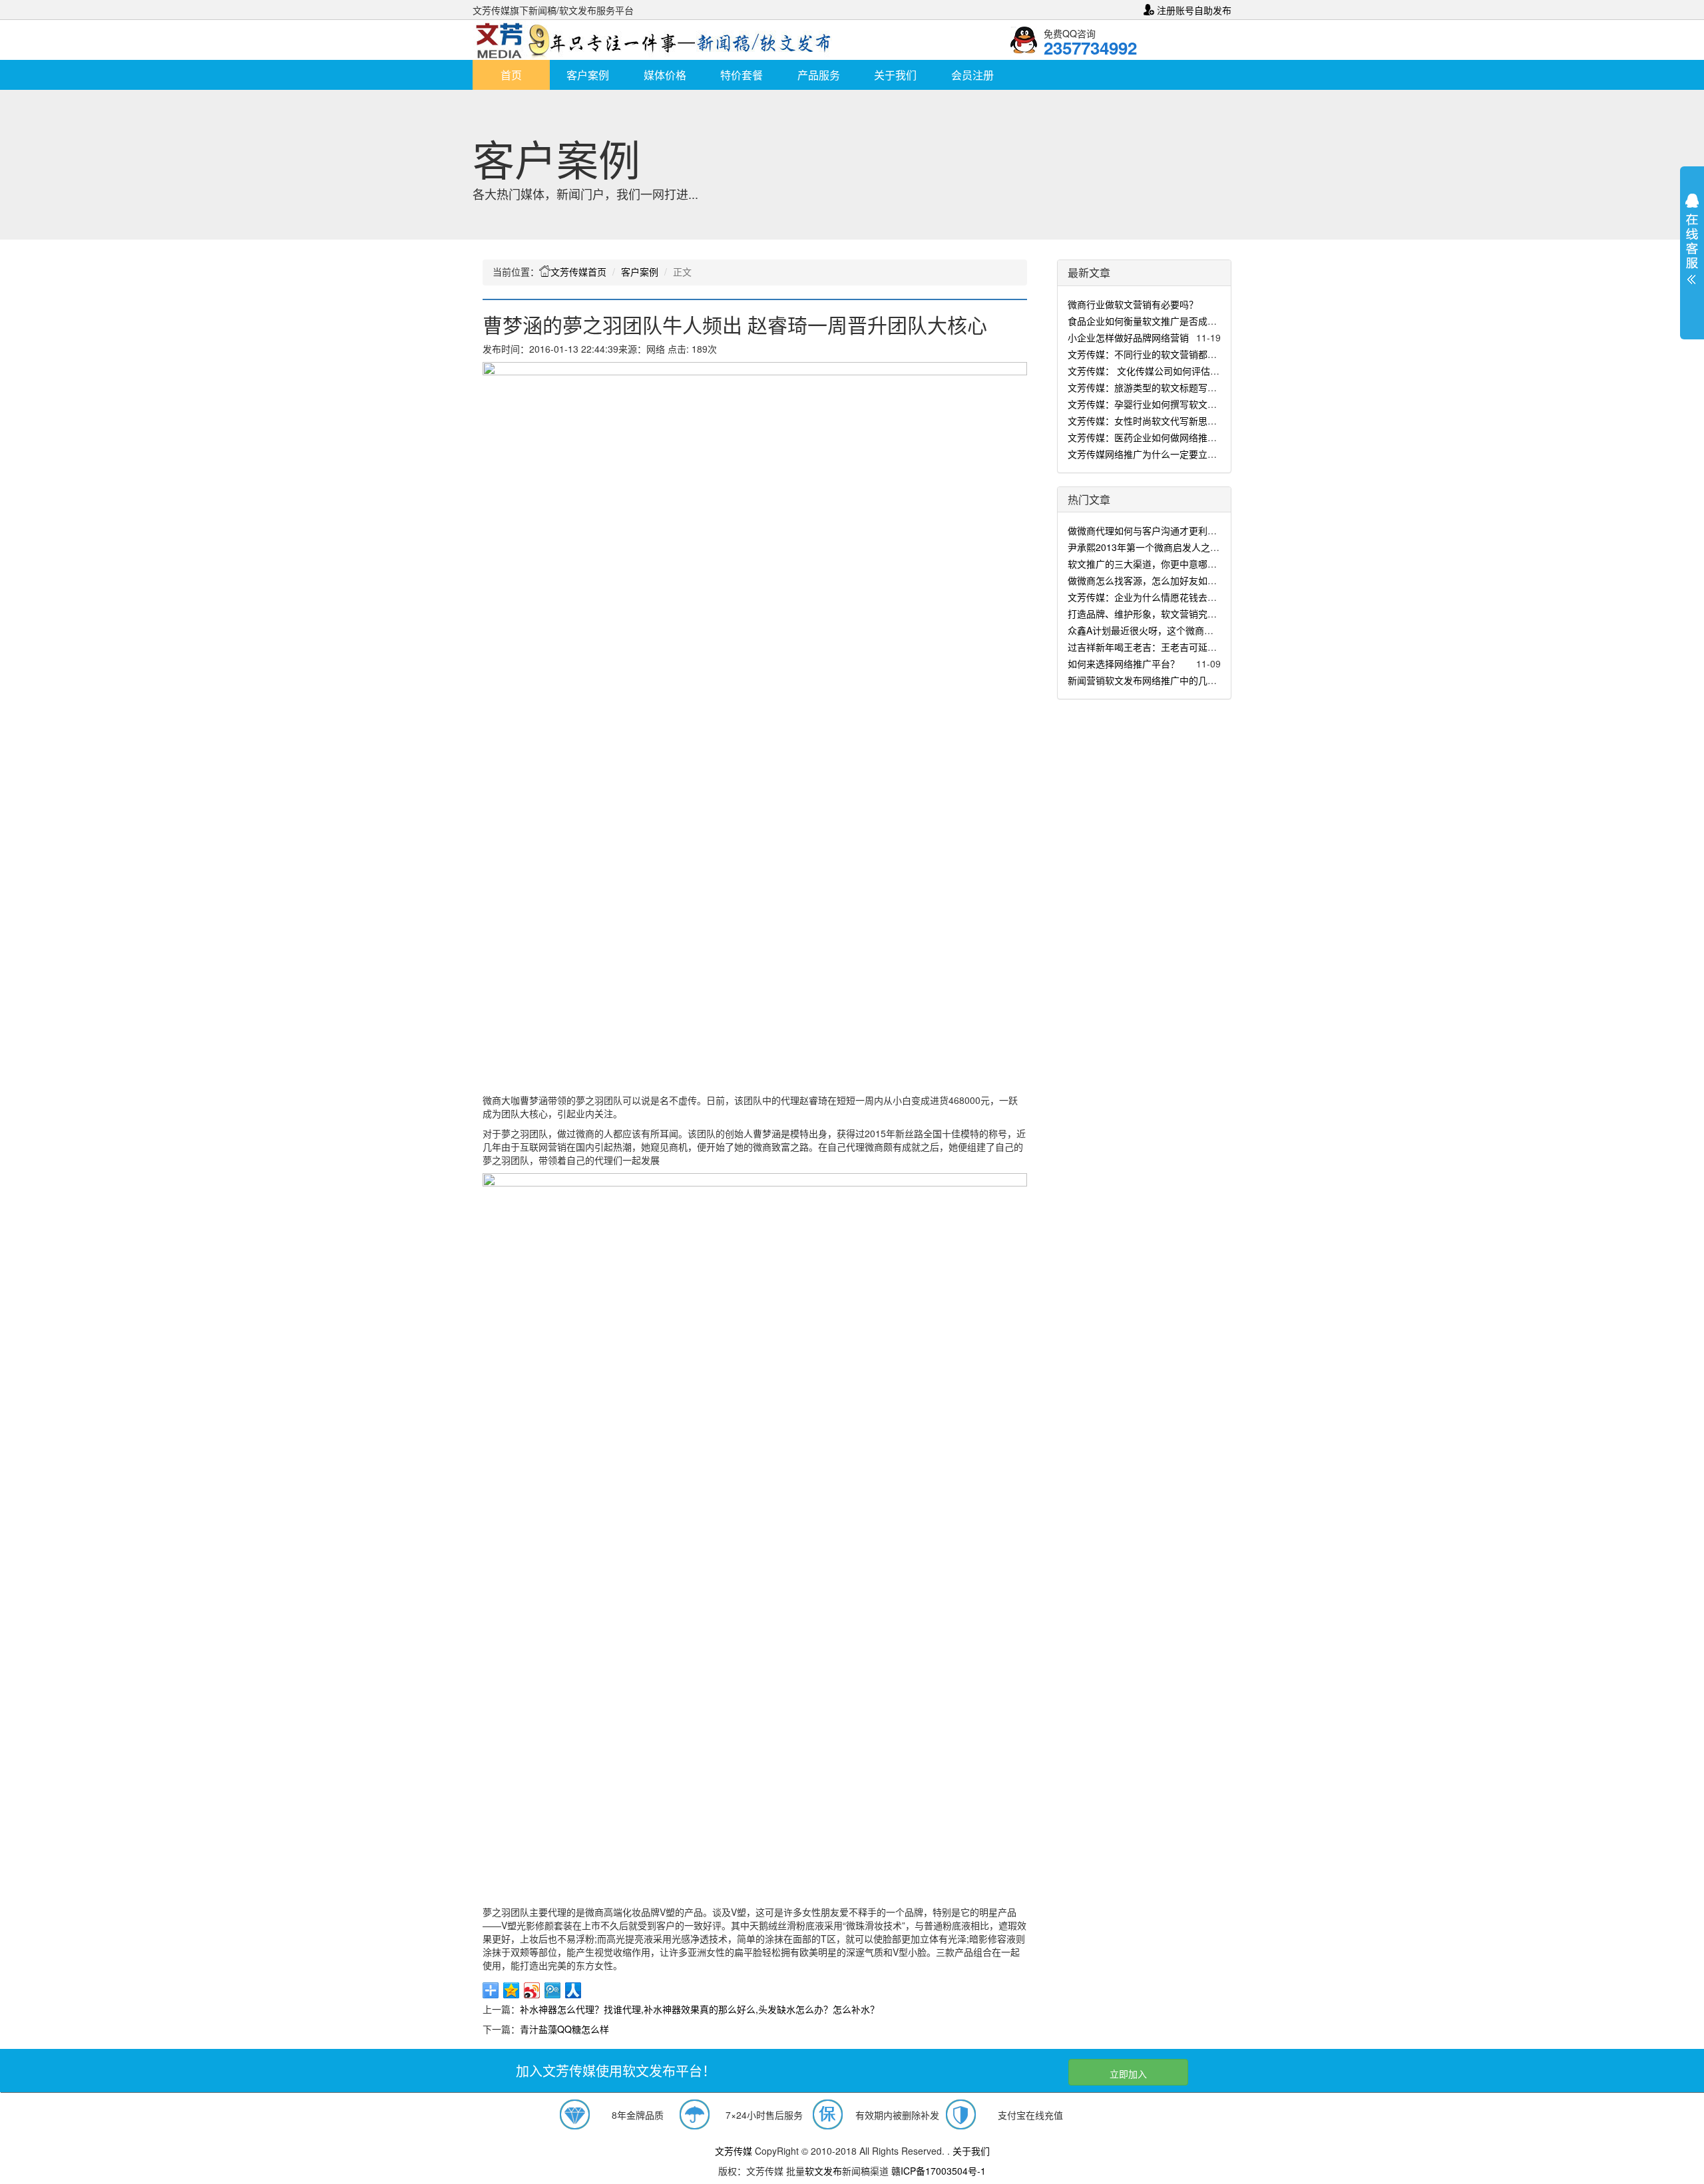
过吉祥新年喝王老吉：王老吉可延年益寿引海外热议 (1175, 647)
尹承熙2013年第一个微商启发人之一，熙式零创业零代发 (1185, 547)
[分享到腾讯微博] (553, 1990)
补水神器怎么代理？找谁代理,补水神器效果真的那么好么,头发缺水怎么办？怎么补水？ (700, 2009)
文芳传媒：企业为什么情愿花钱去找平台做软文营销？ (1179, 597)
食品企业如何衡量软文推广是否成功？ (1147, 321)
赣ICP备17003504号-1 (939, 2171)
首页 (511, 75)
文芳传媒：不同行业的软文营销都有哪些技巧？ (1166, 354)
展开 (1692, 242)
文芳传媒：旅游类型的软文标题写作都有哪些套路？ (1175, 387)
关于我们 (895, 75)
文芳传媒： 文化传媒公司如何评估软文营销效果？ (1171, 371)
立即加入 (1128, 2074)
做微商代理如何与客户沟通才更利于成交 (1152, 530)
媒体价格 (665, 75)
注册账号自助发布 (1193, 10)
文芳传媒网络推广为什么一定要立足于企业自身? (1168, 454)
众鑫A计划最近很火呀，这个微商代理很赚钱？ (1164, 630)
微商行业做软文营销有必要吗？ (1133, 304)
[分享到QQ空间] (512, 1990)
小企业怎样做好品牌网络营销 (1128, 337)
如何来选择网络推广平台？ (1124, 663)
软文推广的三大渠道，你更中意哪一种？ (1152, 564)
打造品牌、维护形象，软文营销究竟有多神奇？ (1166, 614)
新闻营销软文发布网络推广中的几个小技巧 (1156, 680)
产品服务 (819, 75)
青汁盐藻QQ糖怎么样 (564, 2029)
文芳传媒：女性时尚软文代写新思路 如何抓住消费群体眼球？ (1195, 421)
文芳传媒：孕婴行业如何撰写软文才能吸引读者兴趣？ (1179, 404)
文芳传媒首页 (578, 272)
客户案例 (588, 75)
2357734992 (1090, 48)
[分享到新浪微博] (532, 1990)
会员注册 (972, 75)
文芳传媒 (734, 2151)
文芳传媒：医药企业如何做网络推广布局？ (1156, 437)
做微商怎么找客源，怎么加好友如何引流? (1154, 580)
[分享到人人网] (573, 1990)
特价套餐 (742, 75)
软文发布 (823, 2171)
